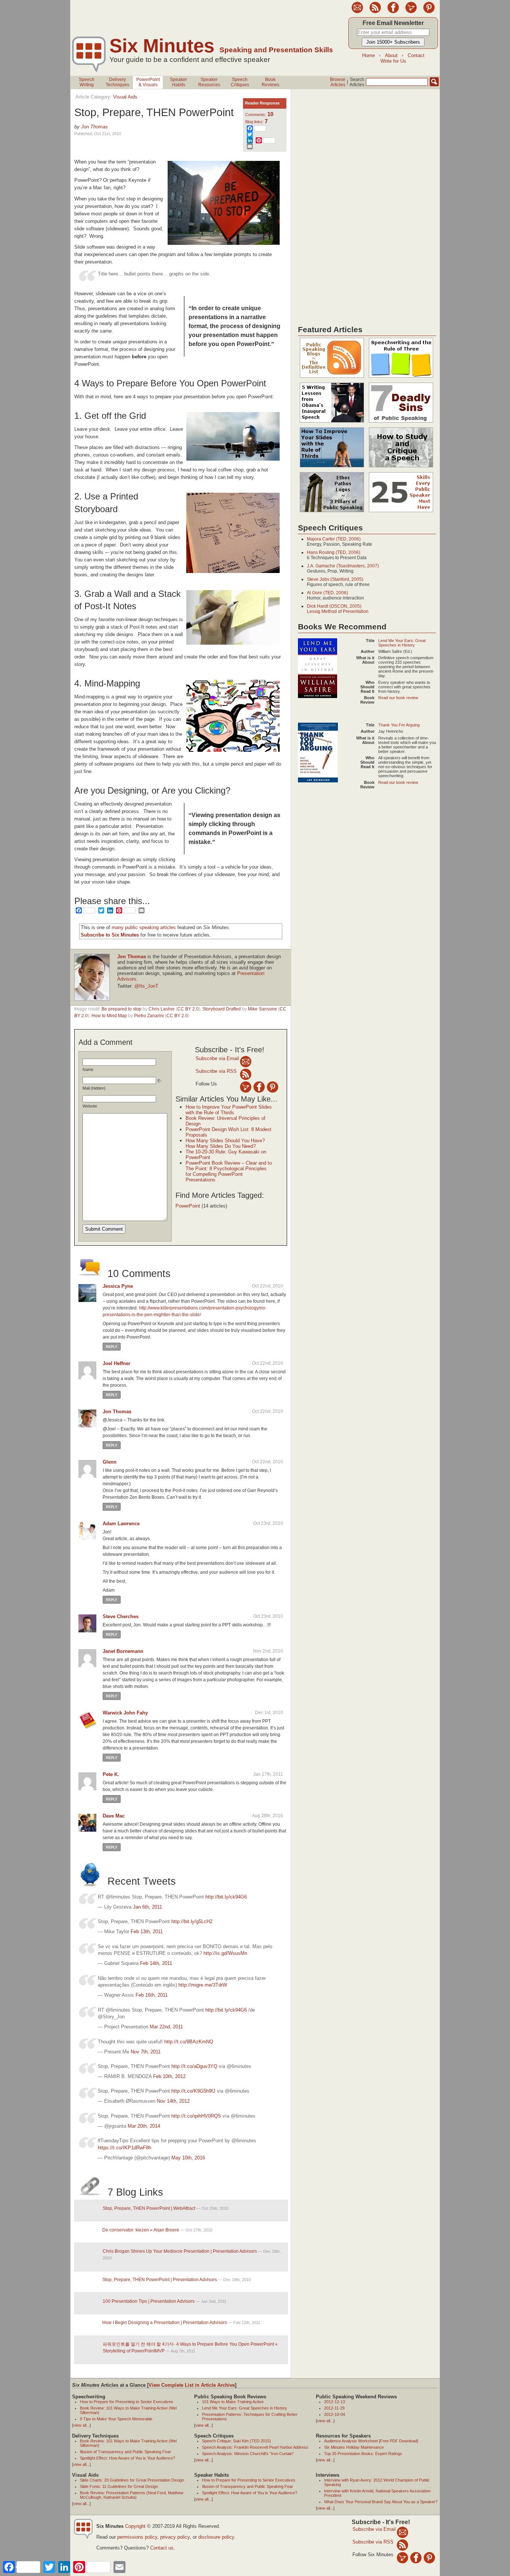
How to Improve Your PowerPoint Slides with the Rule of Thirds (229, 1110)
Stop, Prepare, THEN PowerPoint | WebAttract (149, 2208)
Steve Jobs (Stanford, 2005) (335, 579)
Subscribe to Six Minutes (110, 935)
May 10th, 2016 (188, 2158)
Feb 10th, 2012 (169, 2076)
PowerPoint (188, 1206)
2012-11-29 (334, 2408)
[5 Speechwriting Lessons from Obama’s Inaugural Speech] (332, 423)
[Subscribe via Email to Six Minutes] (357, 12)
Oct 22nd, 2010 (268, 1286)
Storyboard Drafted (222, 1009)
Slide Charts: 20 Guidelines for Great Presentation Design (132, 2480)
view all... (81, 2425)
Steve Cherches (121, 1616)
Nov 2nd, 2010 (268, 1651)
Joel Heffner (116, 1363)
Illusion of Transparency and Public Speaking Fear (125, 2452)
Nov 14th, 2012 (173, 2101)
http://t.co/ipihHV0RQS (196, 2116)
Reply (112, 1347)
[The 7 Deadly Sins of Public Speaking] (401, 423)
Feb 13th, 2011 (147, 1932)
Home (368, 55)
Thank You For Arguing (399, 725)
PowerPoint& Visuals (148, 82)
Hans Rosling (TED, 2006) (334, 552)
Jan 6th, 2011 (147, 1907)
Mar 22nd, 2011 (166, 2027)
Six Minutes (162, 46)
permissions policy (137, 2537)
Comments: (259, 115)
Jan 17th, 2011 (268, 1774)
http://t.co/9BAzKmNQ (189, 2042)
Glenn (110, 1462)
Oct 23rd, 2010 (268, 1523)
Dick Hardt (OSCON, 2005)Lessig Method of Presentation (338, 609)
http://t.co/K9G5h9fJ (193, 2091)
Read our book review (398, 698)
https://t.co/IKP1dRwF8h (125, 2148)
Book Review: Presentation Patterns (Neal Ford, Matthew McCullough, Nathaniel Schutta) (132, 2495)
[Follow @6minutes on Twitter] (411, 12)
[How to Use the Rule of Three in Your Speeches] (401, 378)
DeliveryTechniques (117, 82)
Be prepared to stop (122, 1009)
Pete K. (111, 1774)
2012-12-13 (335, 2402)
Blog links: (256, 122)
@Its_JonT (146, 986)
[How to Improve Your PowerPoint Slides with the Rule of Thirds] (332, 468)
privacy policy (175, 2537)
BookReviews (270, 82)
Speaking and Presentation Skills (276, 50)
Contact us (162, 2548)
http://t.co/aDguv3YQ (194, 2066)
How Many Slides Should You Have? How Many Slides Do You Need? (225, 1143)
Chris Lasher (162, 1009)
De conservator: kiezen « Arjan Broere (141, 2230)
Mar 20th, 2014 (144, 2126)
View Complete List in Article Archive (192, 2385)
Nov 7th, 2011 (146, 2052)
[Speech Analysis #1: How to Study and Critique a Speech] (401, 468)
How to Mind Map (109, 1016)
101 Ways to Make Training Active (233, 2402)
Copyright (135, 2526)
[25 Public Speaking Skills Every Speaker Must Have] (401, 513)
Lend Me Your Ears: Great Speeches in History (402, 643)
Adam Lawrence (121, 1524)
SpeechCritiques (240, 82)
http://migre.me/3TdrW (203, 1985)
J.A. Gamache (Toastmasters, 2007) (343, 566)
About (391, 55)
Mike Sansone (262, 1009)
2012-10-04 (335, 2414)
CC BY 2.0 (188, 1009)
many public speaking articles (144, 927)
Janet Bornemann (123, 1651)
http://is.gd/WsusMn (225, 1953)
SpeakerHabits (178, 82)
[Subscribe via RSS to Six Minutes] (375, 12)
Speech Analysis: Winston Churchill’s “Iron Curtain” (248, 2454)
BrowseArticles (338, 82)
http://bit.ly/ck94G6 (226, 1897)
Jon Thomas (94, 127)
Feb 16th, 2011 (152, 1995)
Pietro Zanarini (149, 1016)
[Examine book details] (318, 697)
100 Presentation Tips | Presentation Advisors (149, 2301)
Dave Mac (114, 1816)
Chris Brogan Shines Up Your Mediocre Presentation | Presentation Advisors (180, 2251)
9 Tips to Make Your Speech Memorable (116, 2419)
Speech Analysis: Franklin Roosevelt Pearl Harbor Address (255, 2447)
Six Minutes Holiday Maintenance (354, 2447)
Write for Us (393, 61)
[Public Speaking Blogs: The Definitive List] (332, 378)
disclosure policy (216, 2537)
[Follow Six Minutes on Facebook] (393, 12)
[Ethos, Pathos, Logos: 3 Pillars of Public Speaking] (332, 513)
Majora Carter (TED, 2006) (334, 539)
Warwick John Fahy (125, 1713)
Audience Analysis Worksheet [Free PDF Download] (371, 2441)
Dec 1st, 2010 (269, 1713)
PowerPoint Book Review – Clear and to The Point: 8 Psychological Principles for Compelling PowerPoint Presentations (229, 1171)
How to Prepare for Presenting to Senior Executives (127, 2402)
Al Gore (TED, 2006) (327, 593)
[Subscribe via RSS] (246, 1074)
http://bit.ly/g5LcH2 (192, 1921)
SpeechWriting (87, 82)
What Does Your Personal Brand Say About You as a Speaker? (381, 2502)
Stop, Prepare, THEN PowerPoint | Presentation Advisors (160, 2280)
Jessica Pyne (118, 1286)
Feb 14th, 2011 (156, 1963)
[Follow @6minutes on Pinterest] (429, 12)
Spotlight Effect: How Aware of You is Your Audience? (127, 2458)
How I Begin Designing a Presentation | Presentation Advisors (165, 2323)
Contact (416, 55)
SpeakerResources (209, 82)
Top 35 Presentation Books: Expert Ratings (363, 2454)
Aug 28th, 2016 (268, 1816)
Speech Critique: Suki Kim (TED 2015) (237, 2441)
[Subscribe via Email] (246, 1061)
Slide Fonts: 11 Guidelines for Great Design (119, 2486)
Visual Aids (125, 97)
